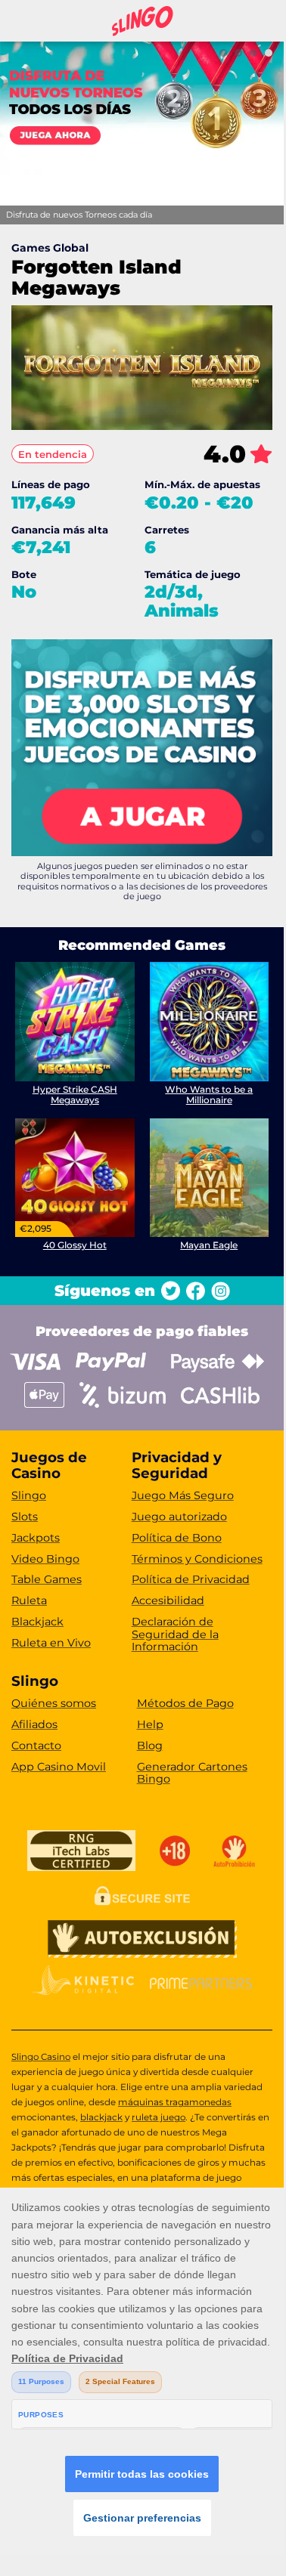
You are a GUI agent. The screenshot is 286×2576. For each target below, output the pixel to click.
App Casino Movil (59, 1767)
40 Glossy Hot (75, 1245)
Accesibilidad (168, 1600)
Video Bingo (45, 1559)
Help (150, 1724)
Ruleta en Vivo (51, 1643)
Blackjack (37, 1622)
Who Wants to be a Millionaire (209, 1095)
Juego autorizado (179, 1517)
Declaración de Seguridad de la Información (175, 1634)
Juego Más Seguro (183, 1495)
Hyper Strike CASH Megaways (75, 1095)
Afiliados (34, 1724)
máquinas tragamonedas (175, 2102)
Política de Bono (177, 1538)
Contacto (36, 1746)
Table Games (47, 1579)
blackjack (101, 2117)
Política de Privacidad (191, 1579)
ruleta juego (159, 2117)
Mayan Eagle (209, 1245)
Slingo (29, 1495)
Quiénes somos (54, 1703)
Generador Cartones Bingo (192, 1773)
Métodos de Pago (185, 1703)
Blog (150, 1746)
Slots (25, 1517)
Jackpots (36, 1538)
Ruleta (29, 1600)
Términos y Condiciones (197, 1559)
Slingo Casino (41, 2057)
